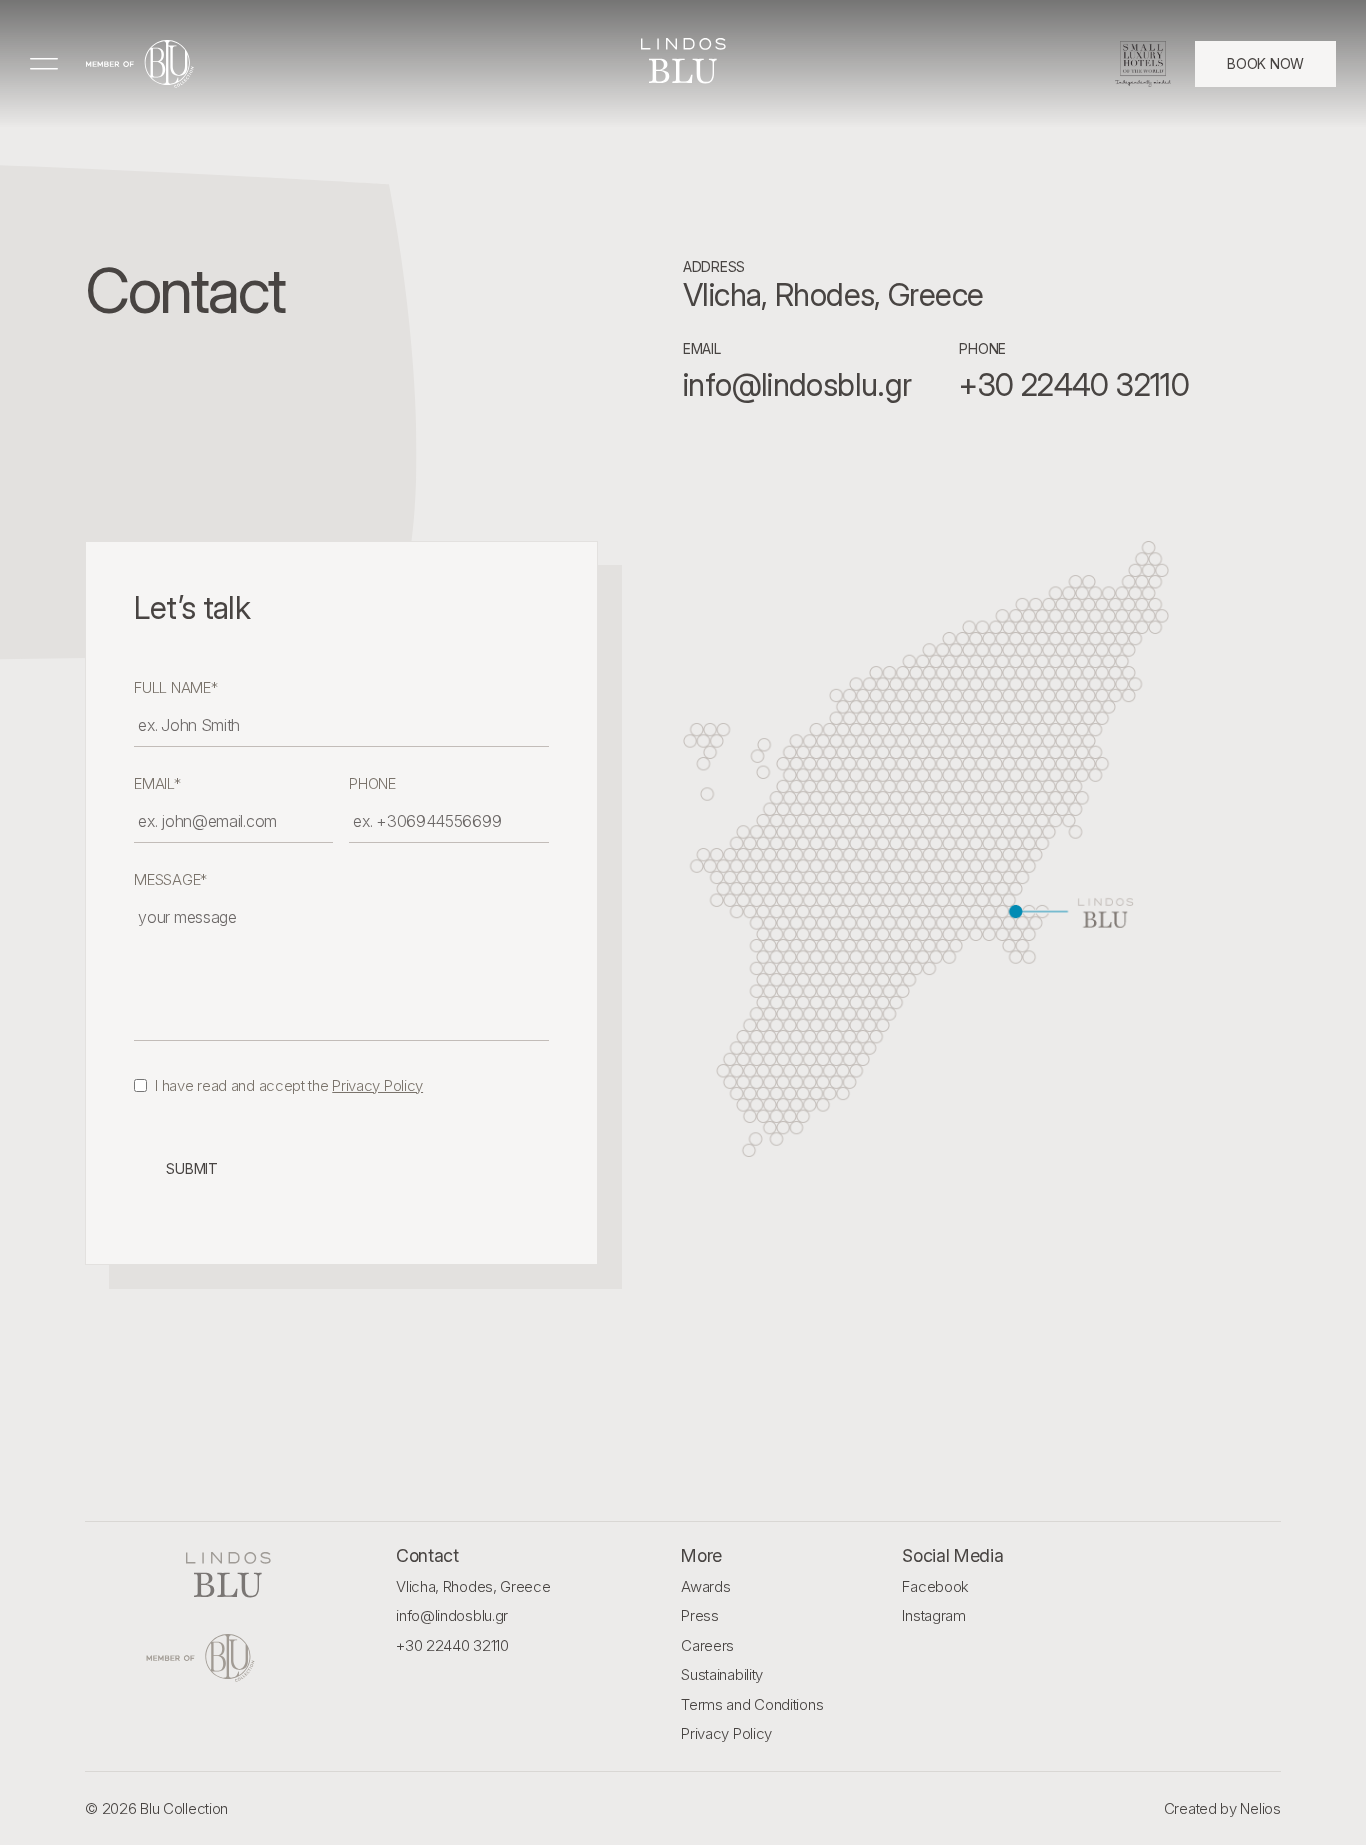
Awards (705, 1586)
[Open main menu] (46, 64)
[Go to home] (140, 64)
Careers (707, 1645)
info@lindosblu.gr (452, 1615)
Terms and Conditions (752, 1704)
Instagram (933, 1615)
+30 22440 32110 (452, 1645)
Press (700, 1615)
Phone (372, 783)
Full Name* (175, 687)
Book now (1265, 63)
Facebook (935, 1586)
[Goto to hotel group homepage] (228, 1658)
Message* (170, 879)
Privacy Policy (377, 1085)
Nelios (1260, 1808)
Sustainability (722, 1674)
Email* (157, 783)
